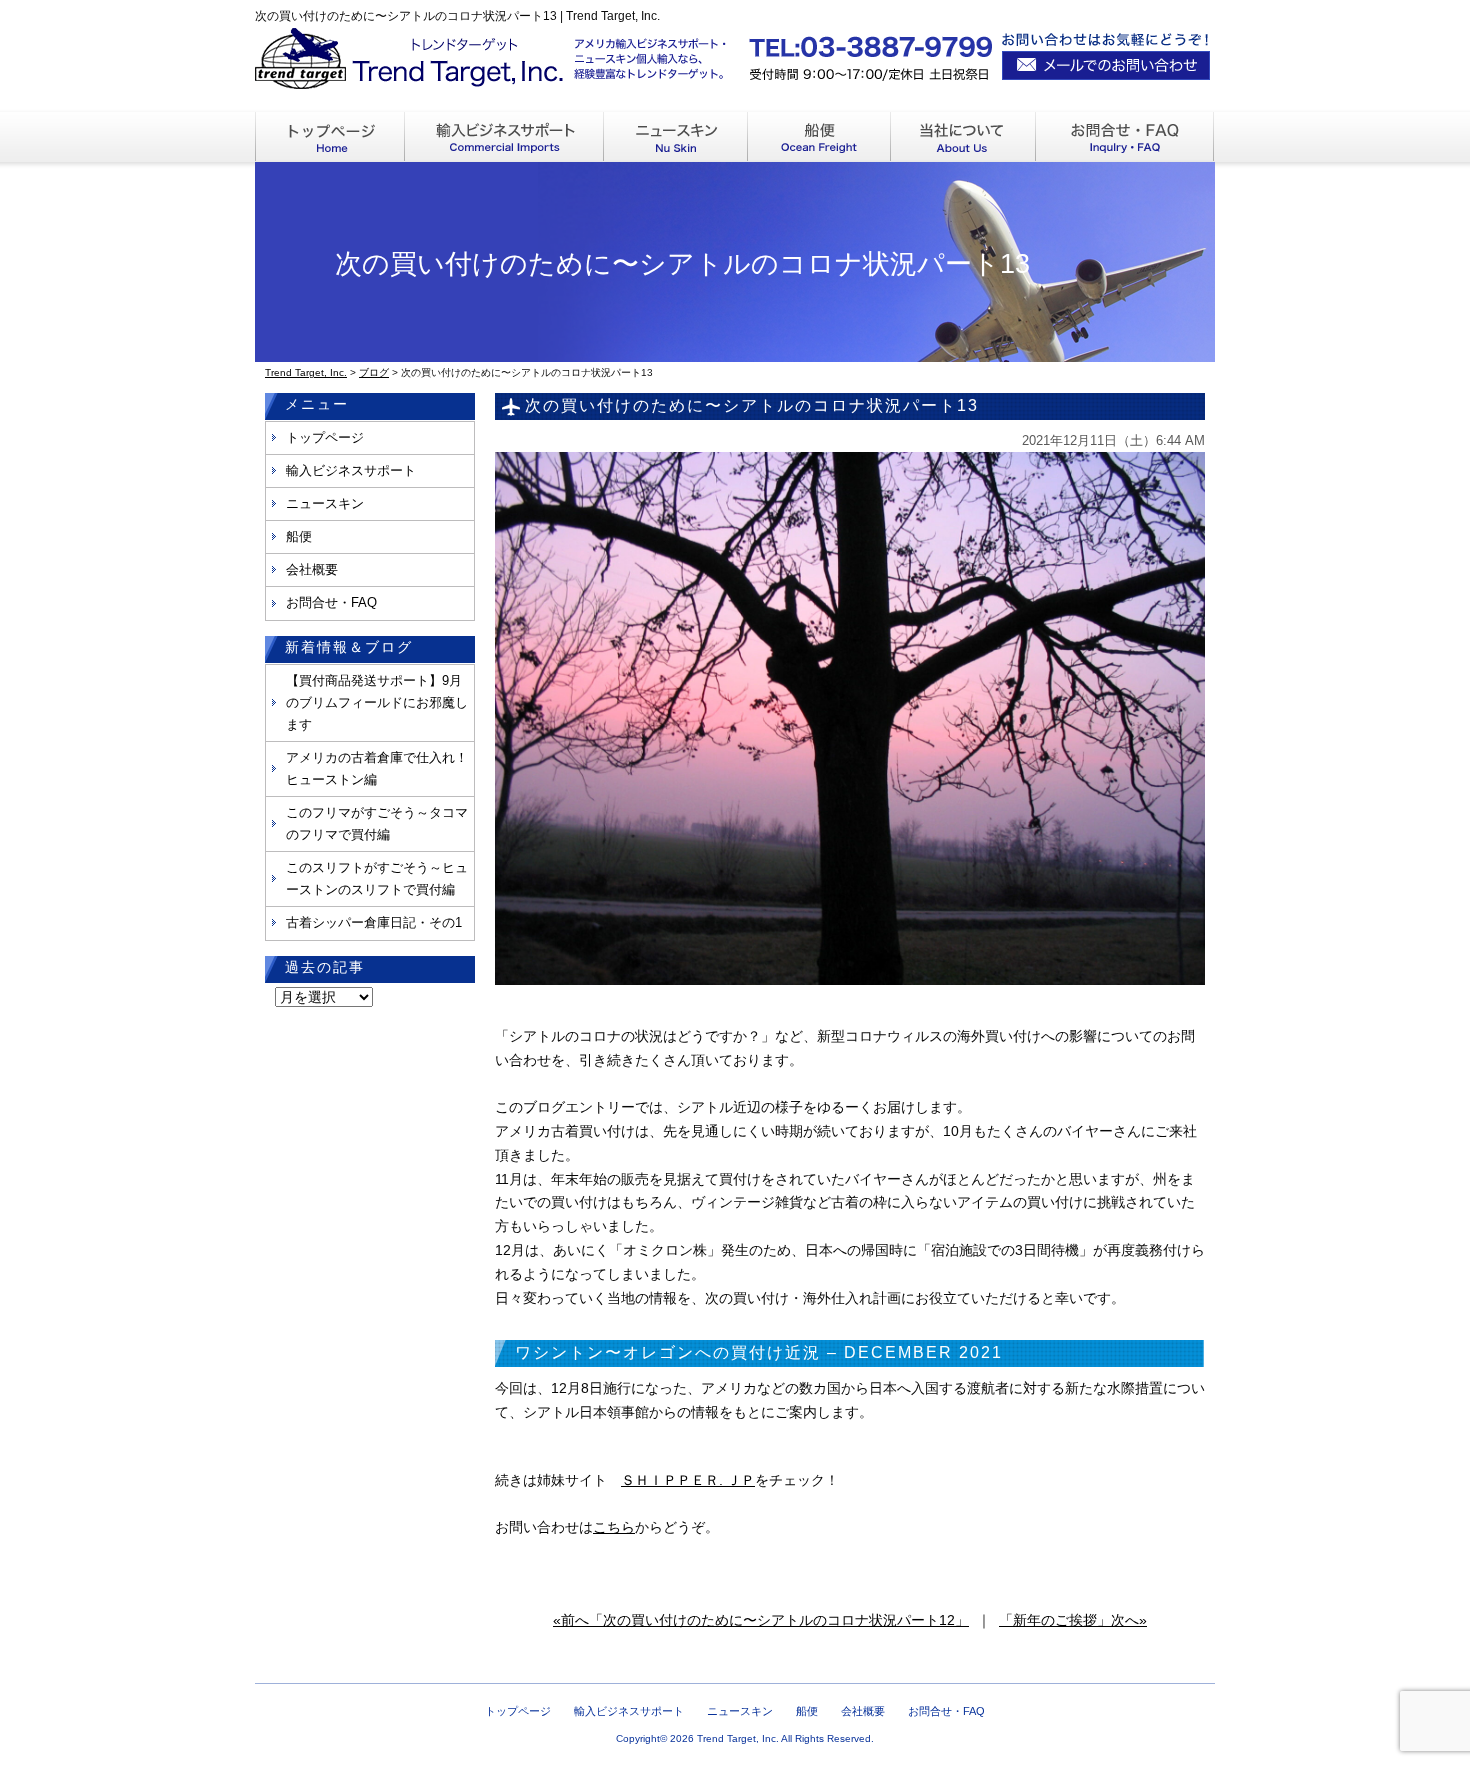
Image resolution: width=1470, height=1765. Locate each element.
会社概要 (312, 569)
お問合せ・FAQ (331, 602)
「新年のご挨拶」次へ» (1073, 1620)
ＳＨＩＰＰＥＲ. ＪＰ (688, 1480)
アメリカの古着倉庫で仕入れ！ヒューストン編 (377, 768)
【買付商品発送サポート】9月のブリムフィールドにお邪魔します (377, 702)
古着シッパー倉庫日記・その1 (374, 922)
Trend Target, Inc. (738, 1738)
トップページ (325, 437)
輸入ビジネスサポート (504, 137)
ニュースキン (676, 137)
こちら (614, 1527)
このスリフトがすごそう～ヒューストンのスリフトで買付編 (377, 878)
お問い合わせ (1125, 137)
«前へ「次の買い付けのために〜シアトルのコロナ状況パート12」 (761, 1620)
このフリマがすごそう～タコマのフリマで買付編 (377, 823)
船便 (819, 137)
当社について (963, 137)
